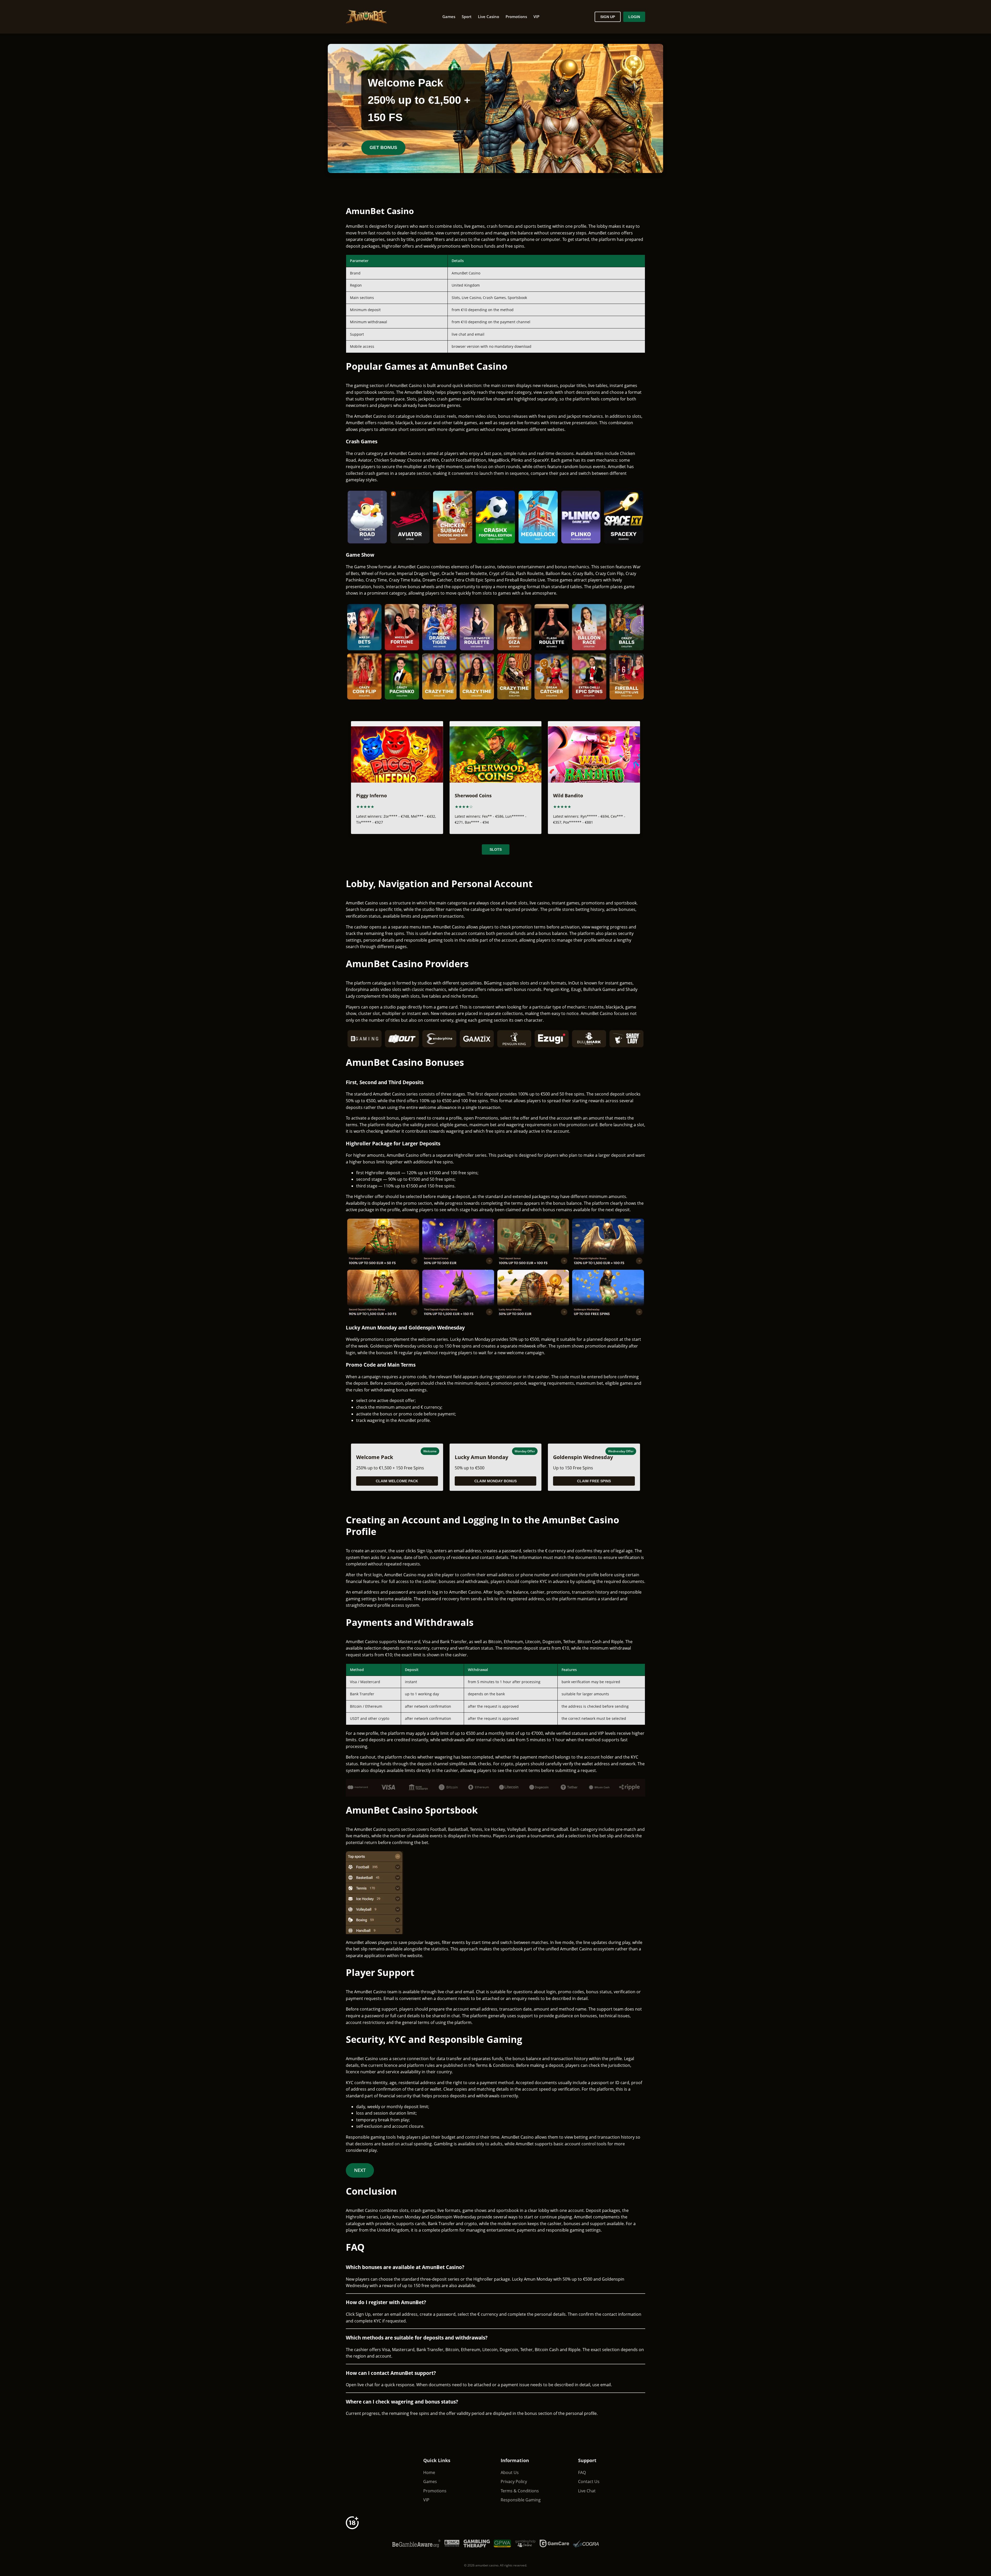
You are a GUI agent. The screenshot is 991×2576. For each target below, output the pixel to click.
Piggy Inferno (371, 795)
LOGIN (634, 17)
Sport (467, 17)
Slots (496, 849)
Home (429, 2472)
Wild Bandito (568, 795)
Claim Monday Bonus (495, 1481)
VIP (536, 17)
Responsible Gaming (521, 2500)
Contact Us (589, 2482)
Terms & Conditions (520, 2491)
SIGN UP (608, 17)
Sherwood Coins (473, 795)
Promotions (516, 17)
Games (449, 17)
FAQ (582, 2472)
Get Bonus (383, 147)
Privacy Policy (514, 2482)
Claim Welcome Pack (397, 1481)
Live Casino (489, 17)
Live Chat (587, 2491)
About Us (510, 2472)
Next (360, 2170)
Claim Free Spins (594, 1481)
